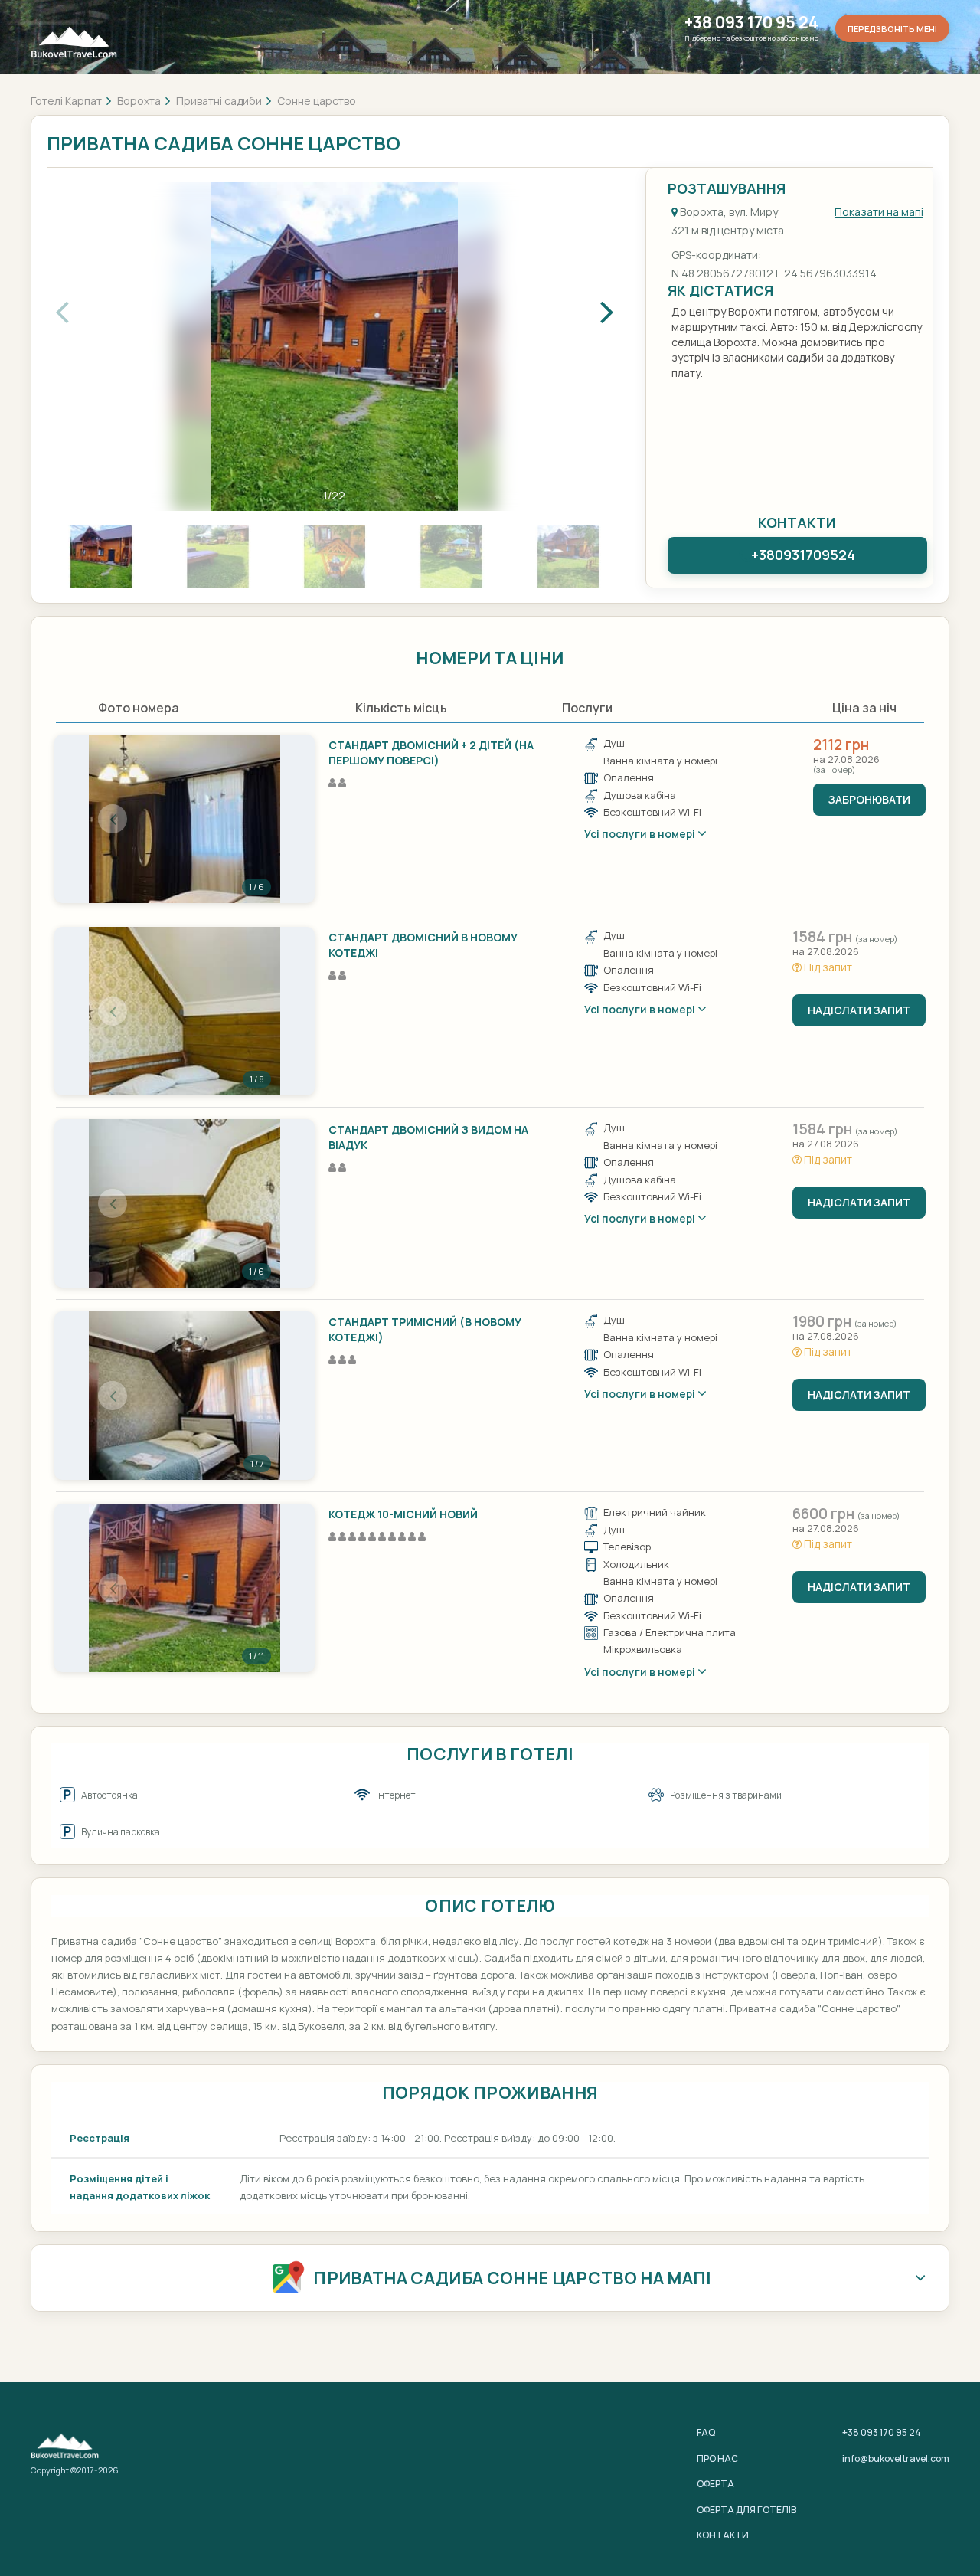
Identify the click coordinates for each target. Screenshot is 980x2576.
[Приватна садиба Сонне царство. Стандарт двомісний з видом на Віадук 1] (185, 1203)
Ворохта (139, 101)
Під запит (827, 967)
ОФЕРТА (715, 2484)
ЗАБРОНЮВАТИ (869, 799)
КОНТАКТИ (723, 2535)
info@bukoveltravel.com (896, 2458)
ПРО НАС (717, 2458)
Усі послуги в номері (641, 834)
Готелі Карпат (66, 101)
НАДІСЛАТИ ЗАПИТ (859, 1010)
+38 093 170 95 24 (751, 23)
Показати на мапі (879, 212)
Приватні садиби (219, 101)
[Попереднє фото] (113, 819)
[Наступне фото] (256, 819)
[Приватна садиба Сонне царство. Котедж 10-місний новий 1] (185, 1588)
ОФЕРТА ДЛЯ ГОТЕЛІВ (746, 2510)
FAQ (706, 2432)
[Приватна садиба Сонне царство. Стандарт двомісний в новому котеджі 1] (185, 1011)
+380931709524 (803, 555)
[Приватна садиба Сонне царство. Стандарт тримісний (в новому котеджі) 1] (185, 1396)
